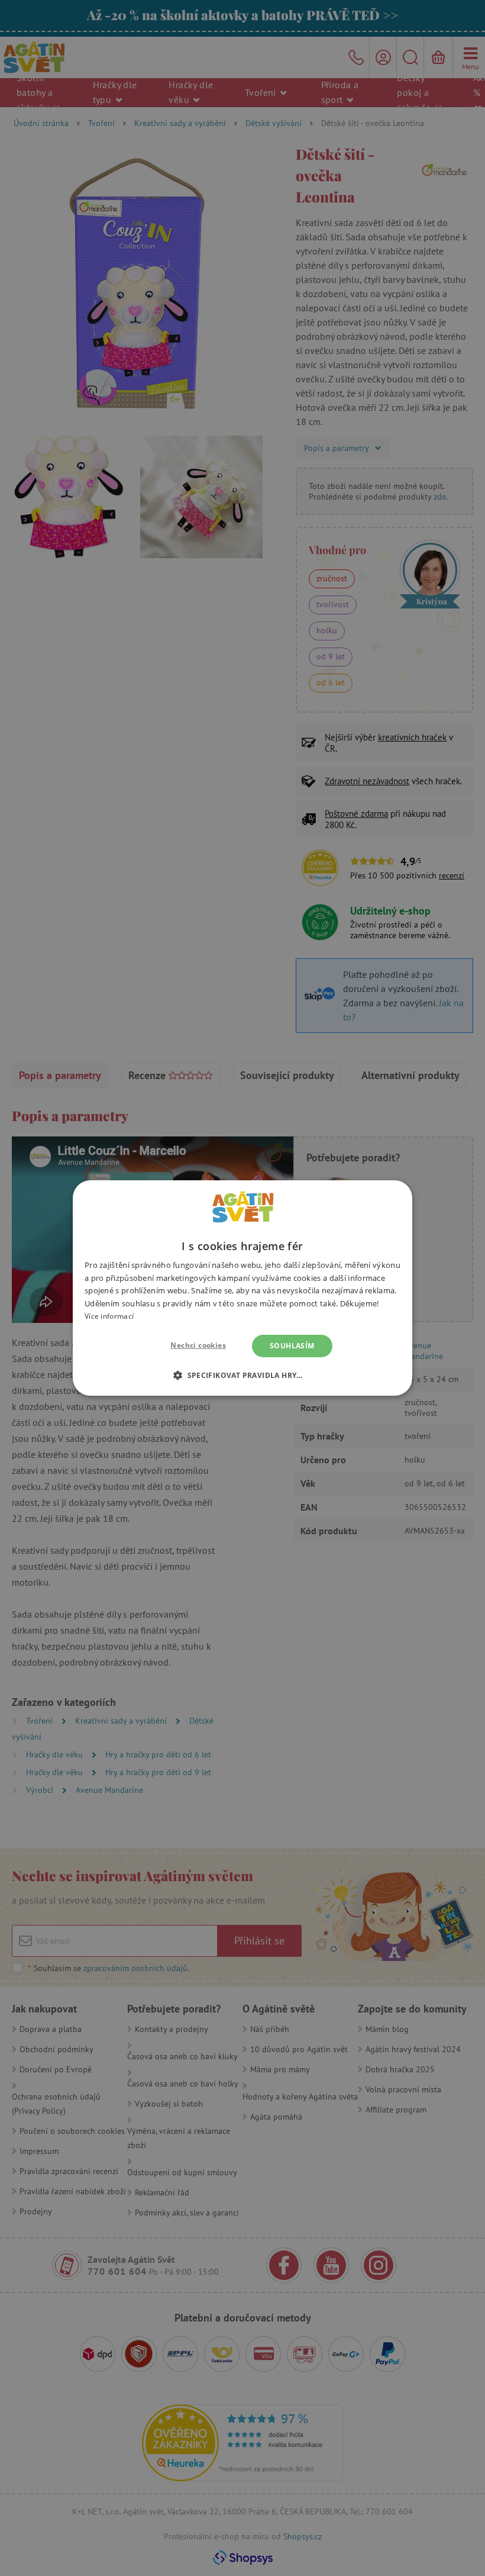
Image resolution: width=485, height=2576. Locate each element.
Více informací (109, 1316)
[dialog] (242, 1288)
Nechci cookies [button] (198, 1345)
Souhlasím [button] (292, 1346)
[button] (242, 1375)
